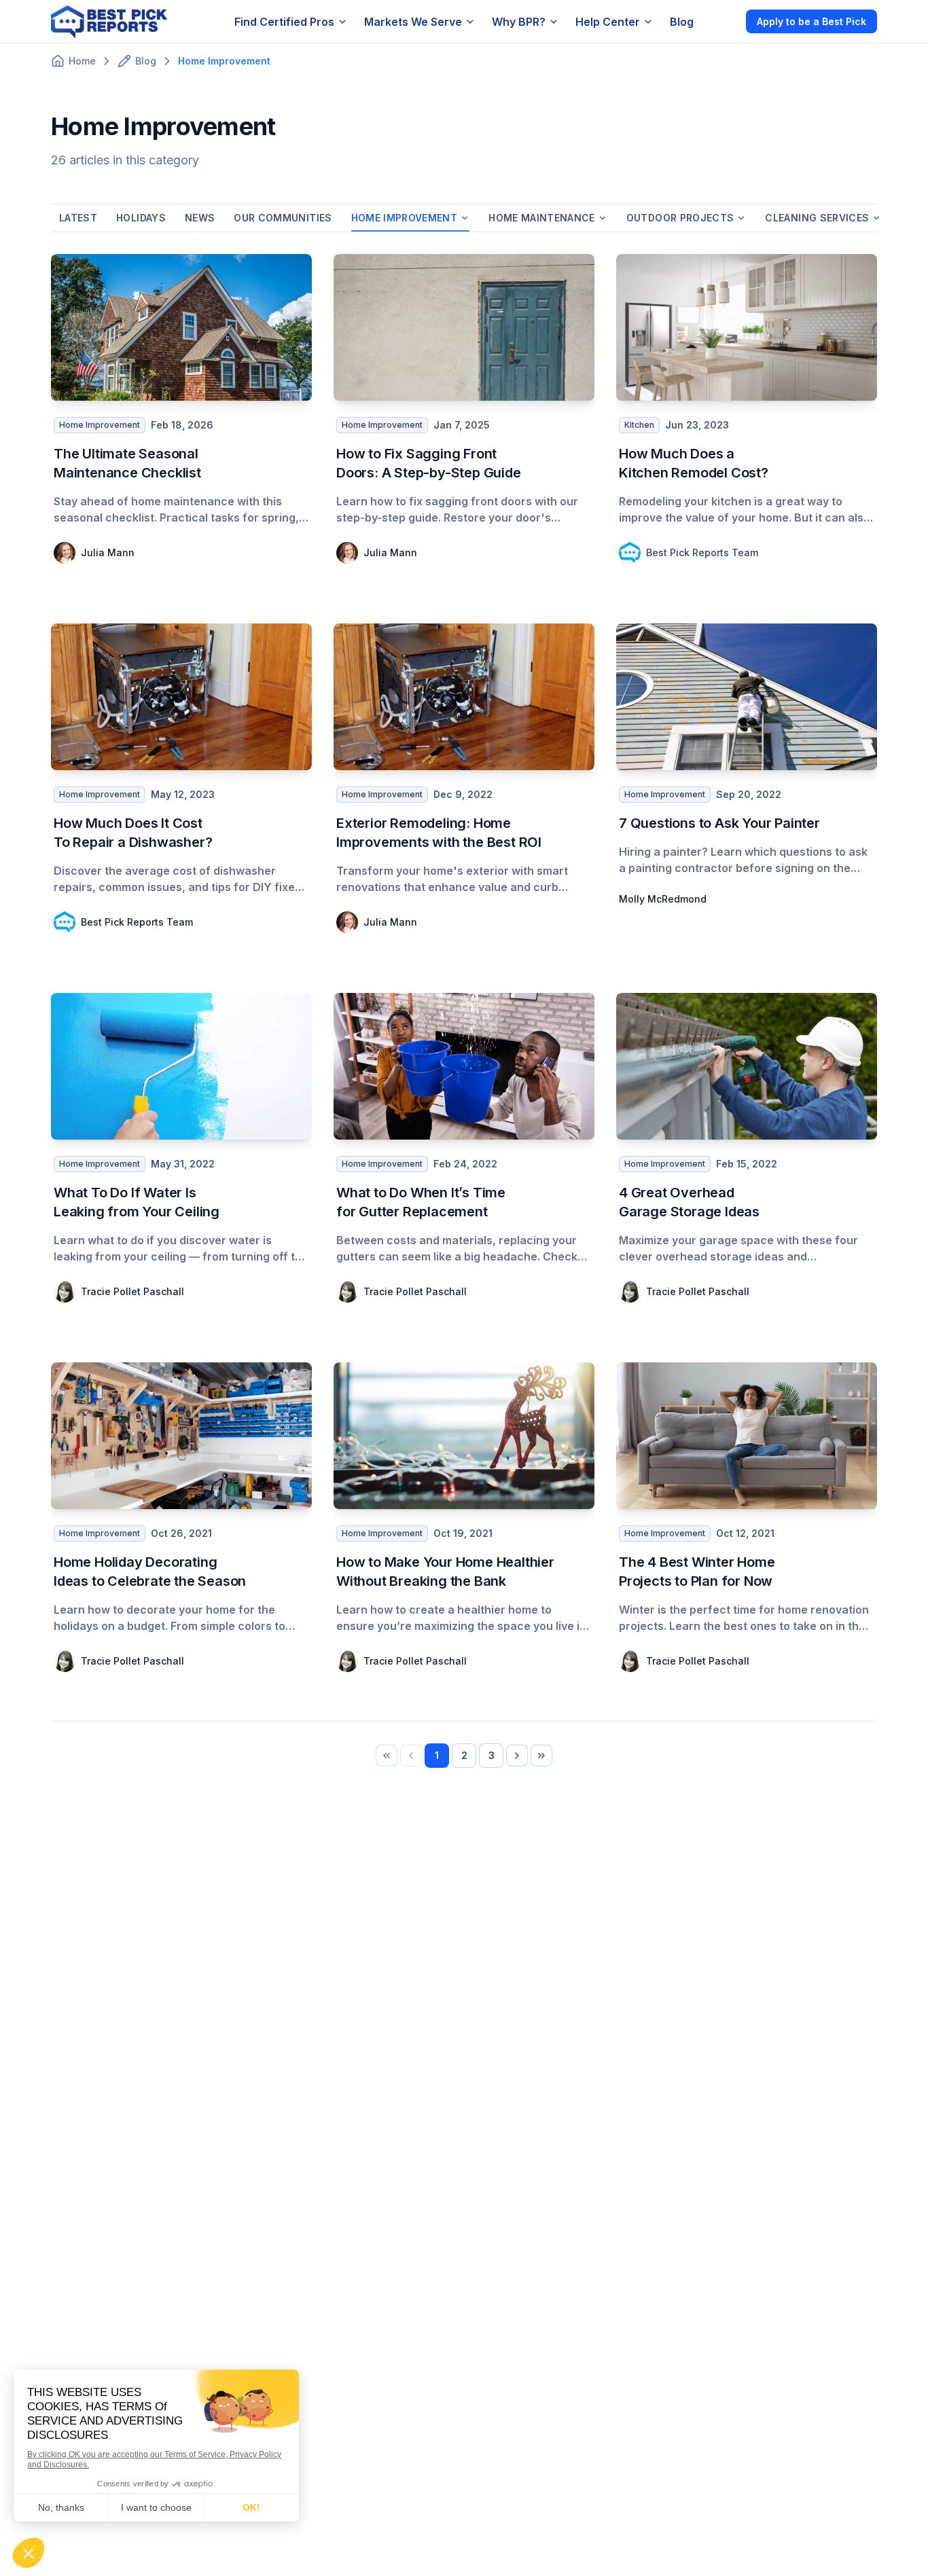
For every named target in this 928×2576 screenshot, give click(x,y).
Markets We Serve (413, 22)
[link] (387, 1756)
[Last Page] (541, 1756)
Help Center (608, 22)
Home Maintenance (542, 218)
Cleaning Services (817, 218)
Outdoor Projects (680, 218)
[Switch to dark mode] (724, 21)
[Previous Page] (411, 1756)
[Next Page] (517, 1756)
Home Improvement (405, 218)
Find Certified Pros (284, 22)
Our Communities (283, 218)
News (200, 218)
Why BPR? (519, 22)
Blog (682, 22)
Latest (78, 218)
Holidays (141, 218)
